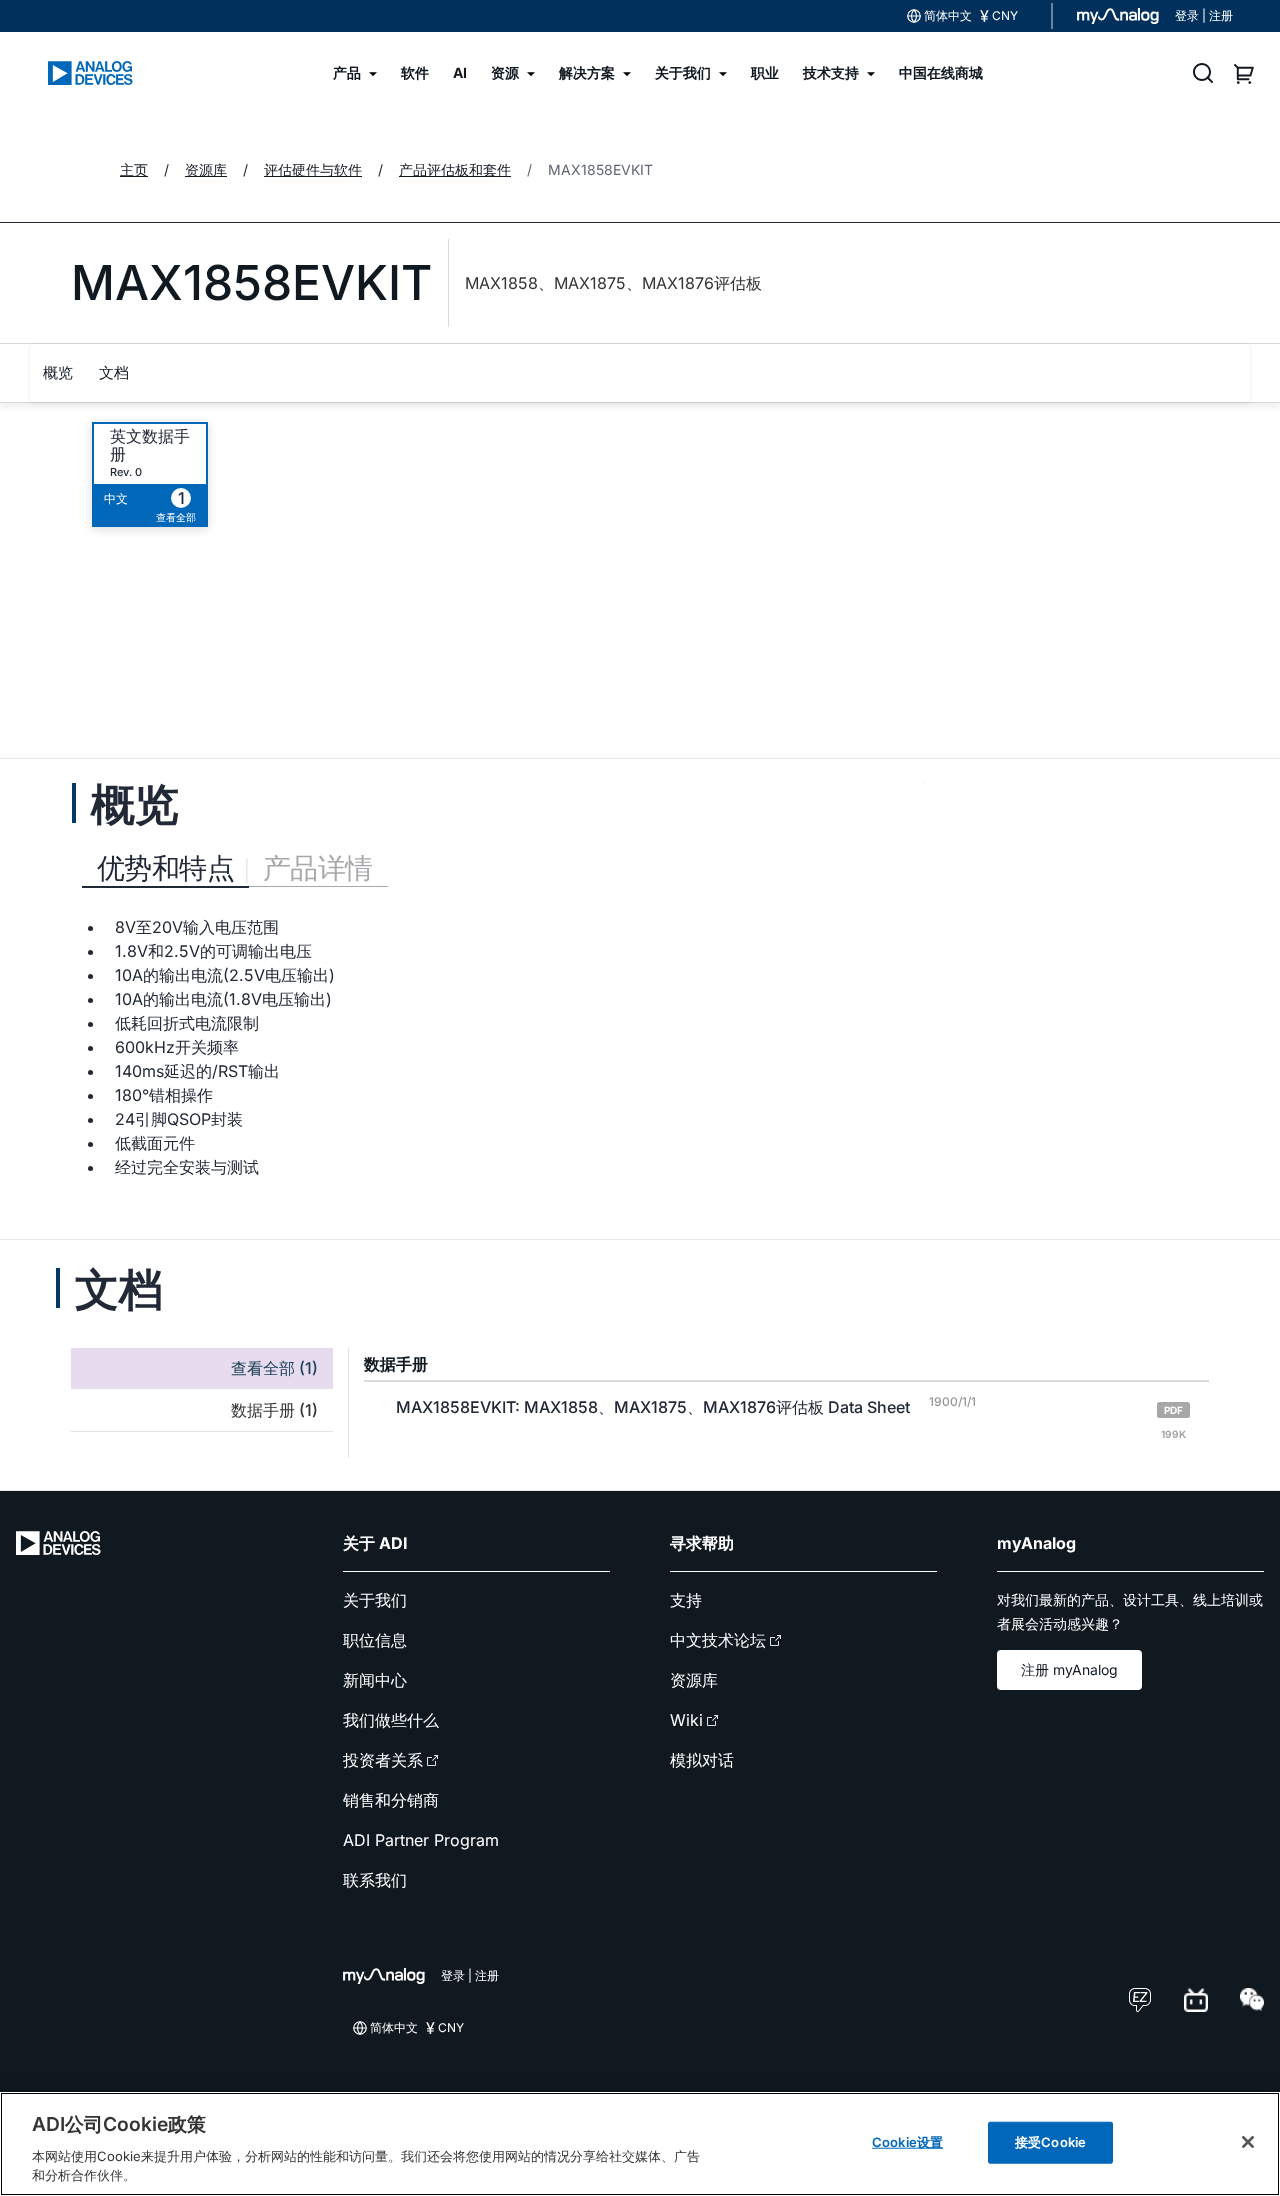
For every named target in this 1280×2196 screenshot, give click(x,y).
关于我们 (375, 1600)
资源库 (694, 1680)
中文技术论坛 (718, 1640)
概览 (58, 372)
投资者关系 (383, 1760)
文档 (114, 372)
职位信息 (375, 1640)
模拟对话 (702, 1760)
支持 (686, 1600)
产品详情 (318, 868)
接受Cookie (1050, 2142)
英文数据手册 (150, 445)
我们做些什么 (391, 1720)
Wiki (686, 1720)
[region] (640, 2144)
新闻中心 (375, 1680)
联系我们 (375, 1880)
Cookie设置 (907, 2142)
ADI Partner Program (421, 1840)
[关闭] (1248, 2142)
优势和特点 (165, 868)
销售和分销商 (391, 1800)
